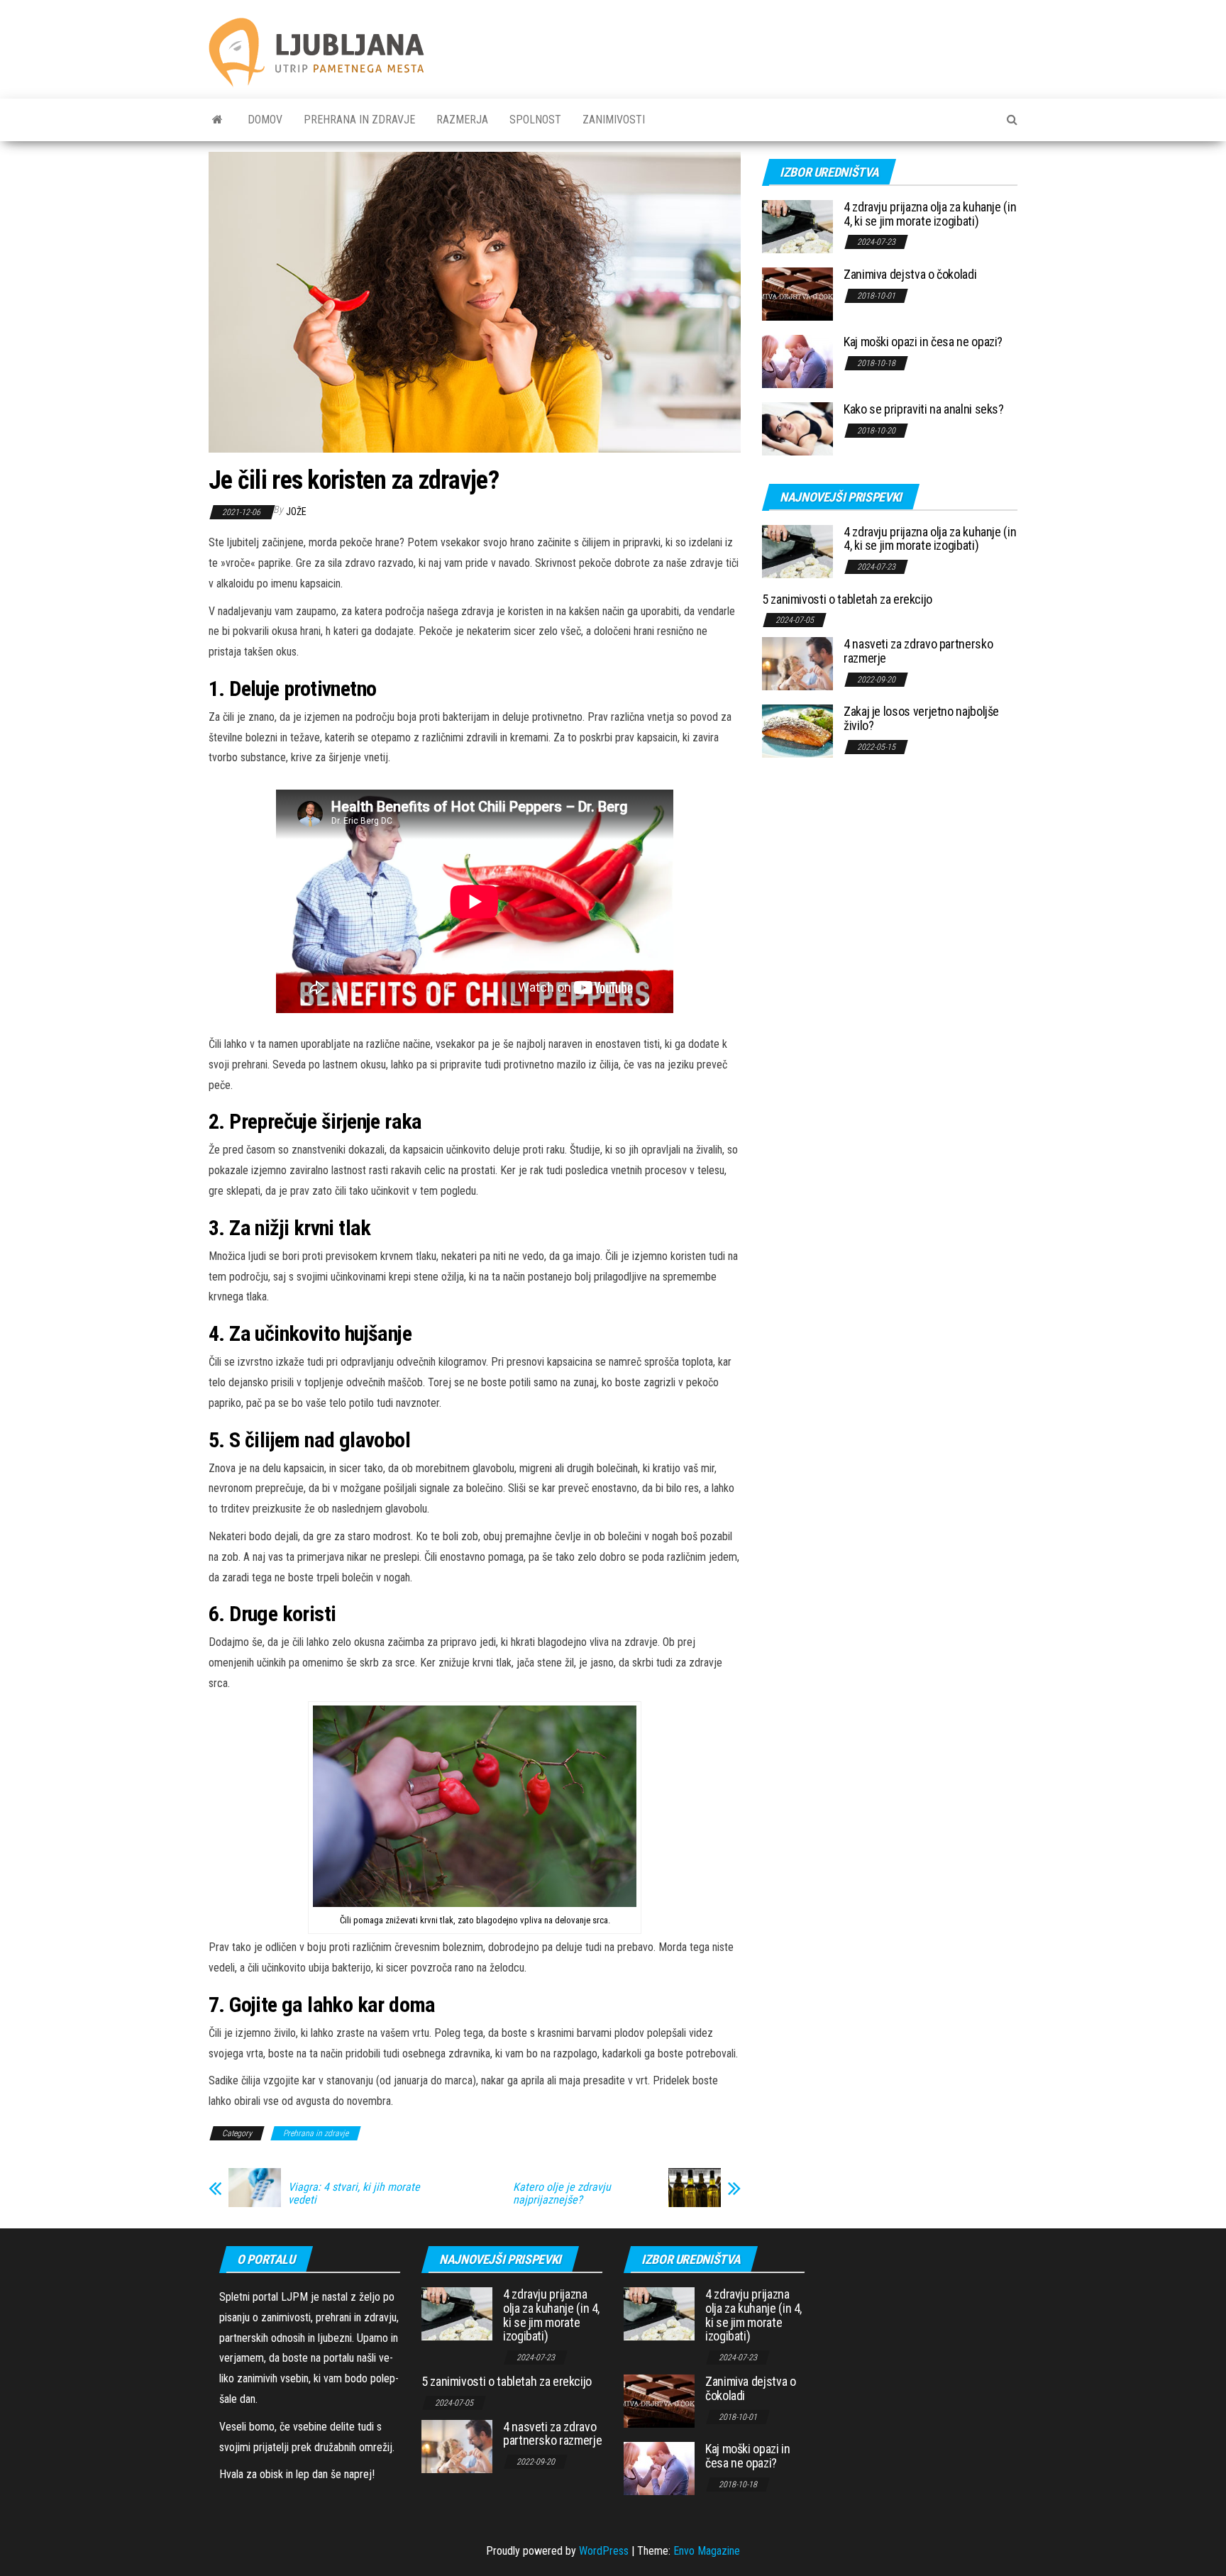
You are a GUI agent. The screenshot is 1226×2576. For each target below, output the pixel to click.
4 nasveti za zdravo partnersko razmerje (918, 651)
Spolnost (535, 120)
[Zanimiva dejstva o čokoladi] (797, 293)
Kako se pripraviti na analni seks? (924, 409)
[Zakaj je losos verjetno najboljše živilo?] (797, 730)
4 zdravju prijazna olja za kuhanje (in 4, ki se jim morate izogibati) (930, 214)
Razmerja (462, 120)
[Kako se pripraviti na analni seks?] (797, 428)
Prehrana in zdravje (359, 120)
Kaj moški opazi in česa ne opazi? (923, 342)
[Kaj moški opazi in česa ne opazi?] (797, 361)
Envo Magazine (707, 2551)
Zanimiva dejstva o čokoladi (910, 274)
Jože (296, 512)
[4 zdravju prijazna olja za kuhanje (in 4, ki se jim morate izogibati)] (797, 226)
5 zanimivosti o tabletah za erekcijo (847, 599)
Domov (265, 120)
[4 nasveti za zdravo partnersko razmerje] (797, 663)
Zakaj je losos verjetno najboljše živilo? (921, 718)
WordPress (604, 2551)
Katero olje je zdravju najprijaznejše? (562, 2194)
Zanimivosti (614, 120)
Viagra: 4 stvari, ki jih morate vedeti (354, 2194)
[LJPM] (217, 120)
